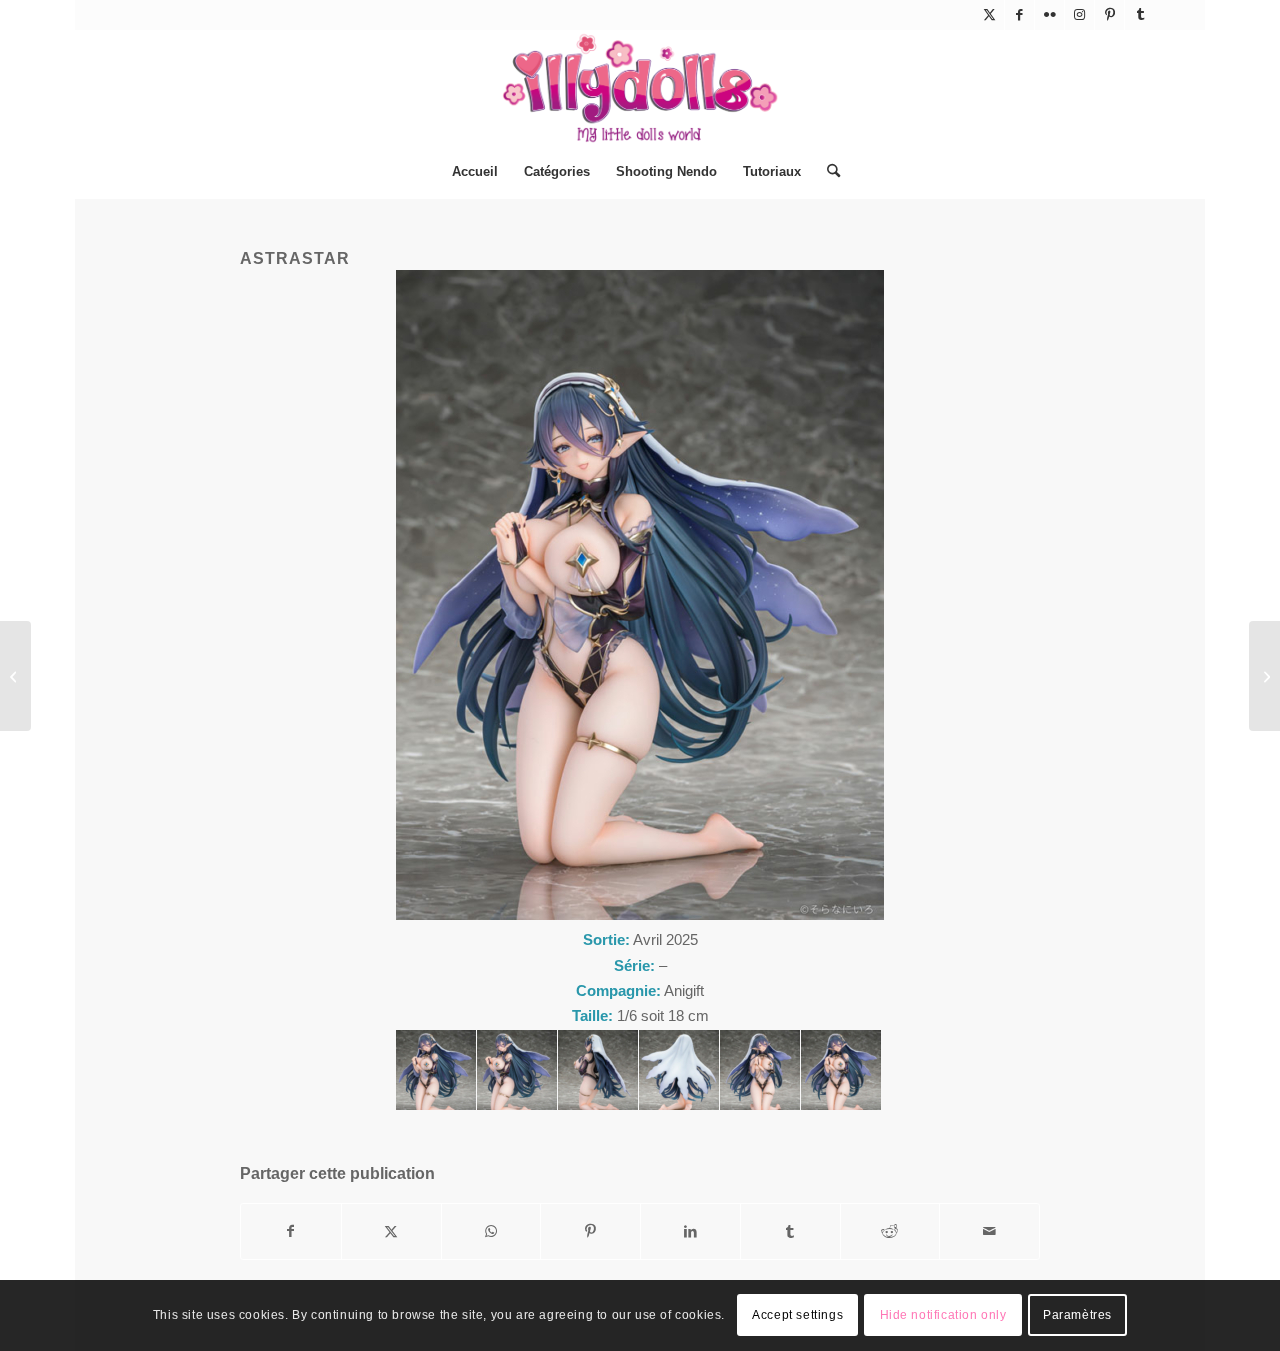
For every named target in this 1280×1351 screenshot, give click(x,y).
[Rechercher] (827, 172)
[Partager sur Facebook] (291, 1231)
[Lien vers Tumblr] (1140, 15)
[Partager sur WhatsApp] (491, 1231)
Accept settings (797, 1316)
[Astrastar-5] (760, 1070)
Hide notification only (943, 1316)
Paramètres (1077, 1316)
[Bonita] (15, 676)
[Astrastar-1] (436, 1070)
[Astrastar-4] (679, 1070)
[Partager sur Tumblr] (790, 1231)
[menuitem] (475, 172)
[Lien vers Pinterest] (1109, 15)
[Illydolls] (640, 88)
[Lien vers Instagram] (1079, 15)
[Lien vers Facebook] (1019, 15)
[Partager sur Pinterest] (590, 1231)
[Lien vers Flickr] (1049, 15)
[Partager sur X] (391, 1231)
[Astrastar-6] (841, 1070)
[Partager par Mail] (989, 1231)
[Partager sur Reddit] (890, 1231)
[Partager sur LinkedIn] (690, 1231)
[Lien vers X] (989, 15)
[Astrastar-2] (517, 1070)
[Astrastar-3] (598, 1070)
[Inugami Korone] (1264, 676)
